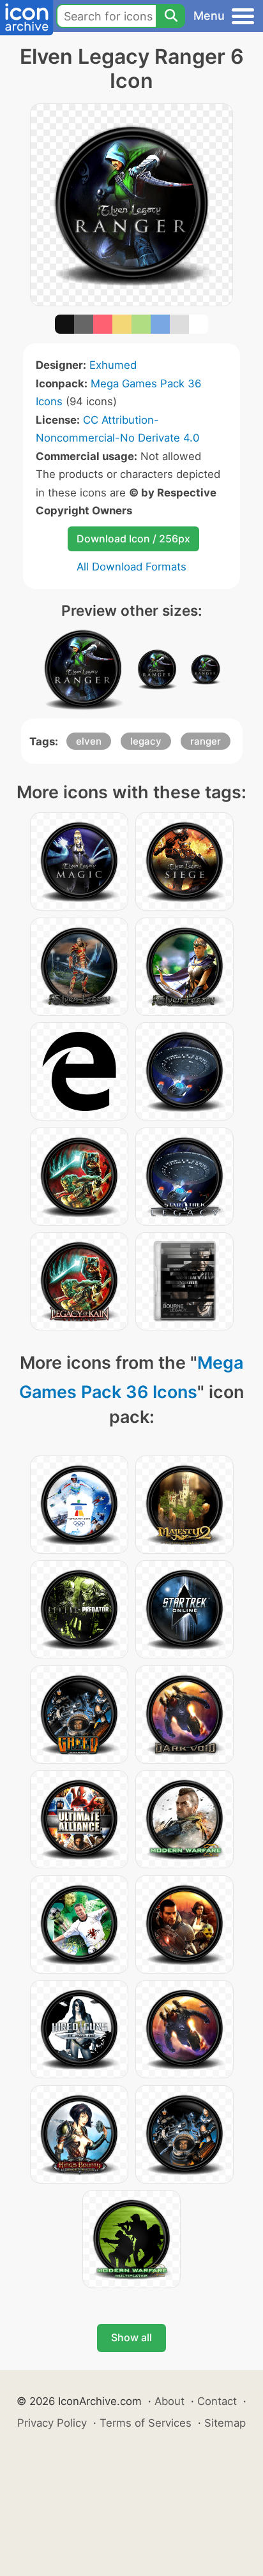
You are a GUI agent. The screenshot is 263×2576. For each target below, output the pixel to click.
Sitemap (225, 2423)
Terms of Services (146, 2423)
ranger (206, 741)
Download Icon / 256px (133, 539)
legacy (146, 741)
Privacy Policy (52, 2423)
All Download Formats (131, 567)
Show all (131, 2337)
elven (89, 741)
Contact (217, 2401)
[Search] (170, 16)
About (169, 2401)
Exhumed (113, 365)
